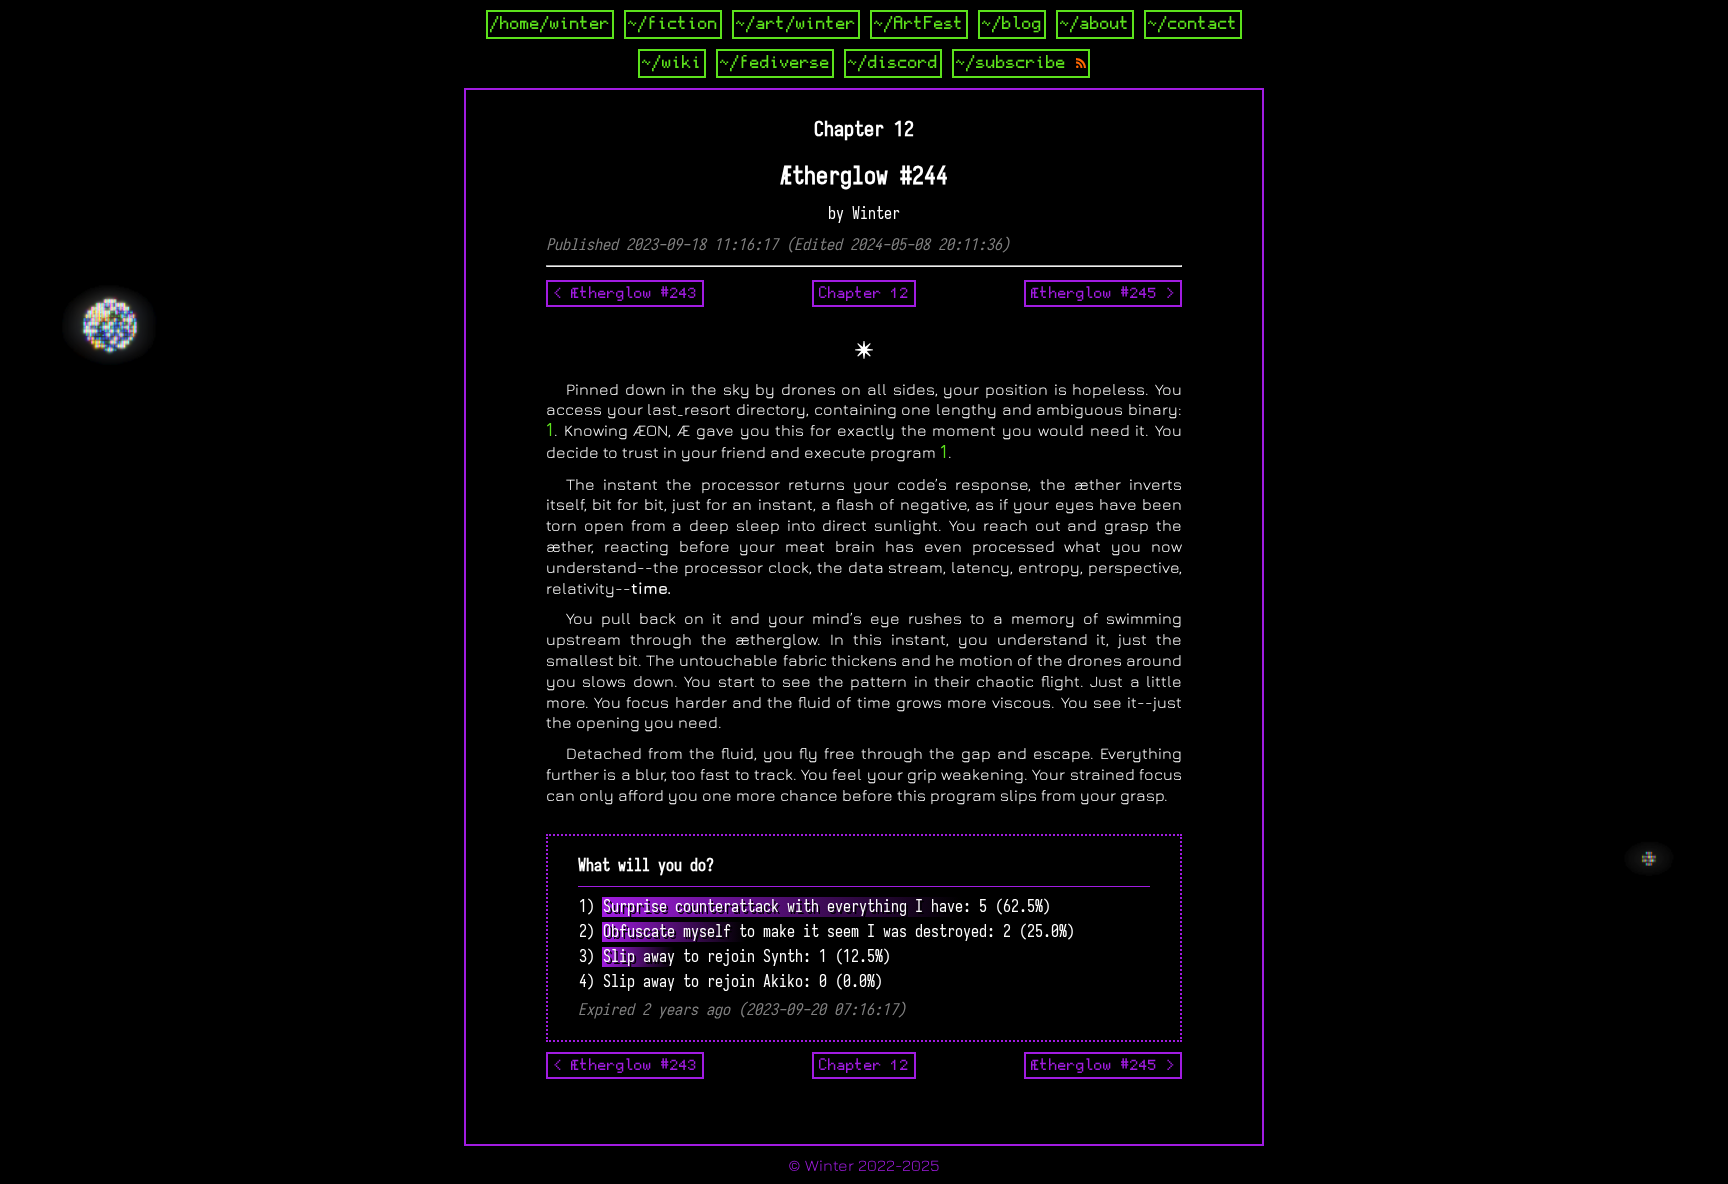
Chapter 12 (864, 293)
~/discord (893, 63)
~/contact (1193, 24)
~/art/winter (796, 24)
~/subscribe (1016, 63)
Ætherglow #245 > (1103, 293)
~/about (1095, 24)
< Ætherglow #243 (625, 293)
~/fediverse (775, 63)
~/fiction (673, 24)
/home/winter (550, 24)
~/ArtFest (919, 24)
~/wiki (672, 63)
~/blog (1012, 24)
